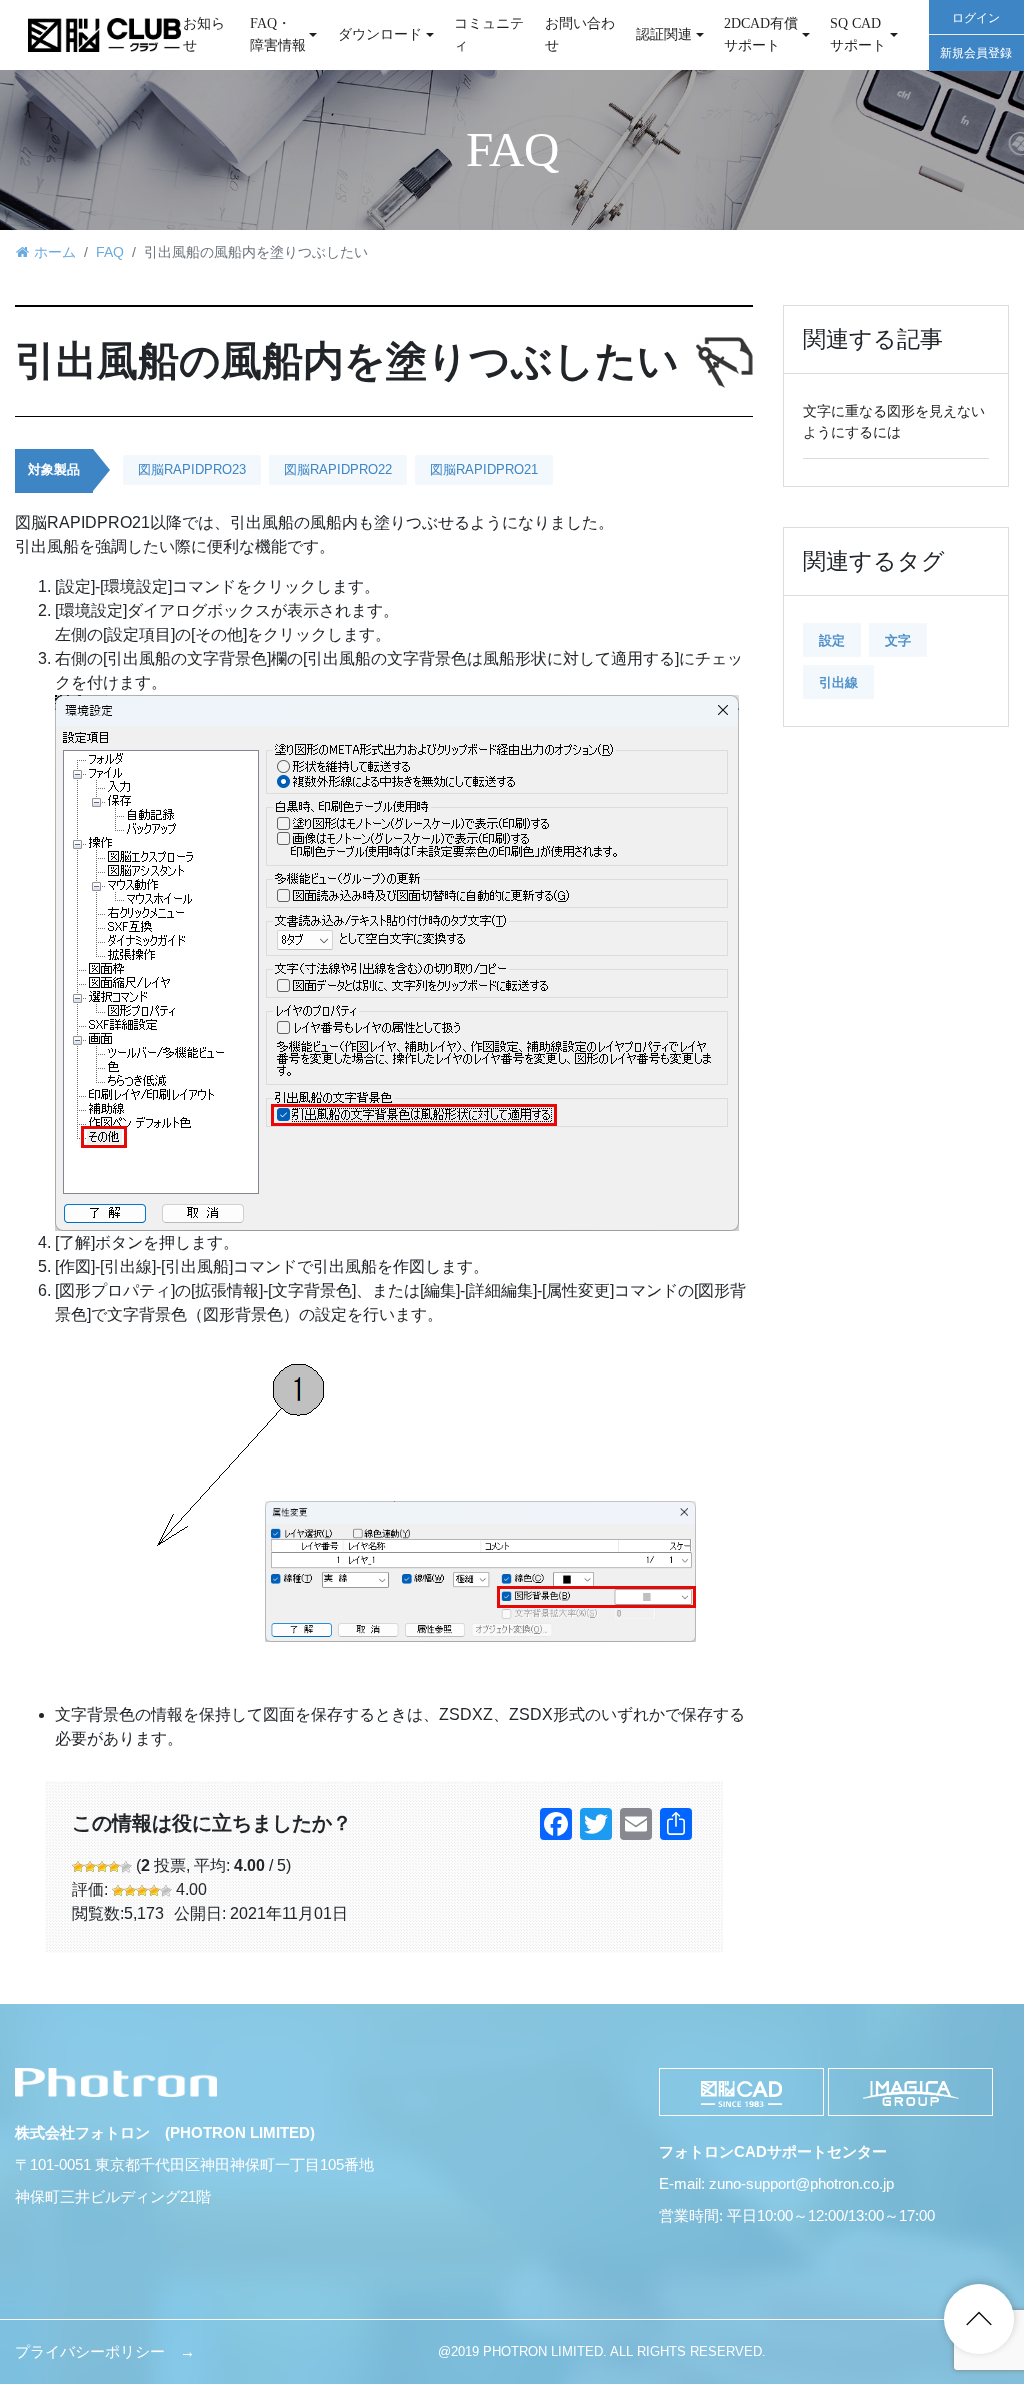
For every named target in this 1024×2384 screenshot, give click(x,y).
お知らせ (204, 34)
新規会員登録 (976, 53)
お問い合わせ (580, 34)
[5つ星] (126, 1867)
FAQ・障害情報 (278, 34)
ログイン (976, 18)
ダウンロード (380, 34)
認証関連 (664, 34)
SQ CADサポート (858, 34)
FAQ (110, 252)
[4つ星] (114, 1867)
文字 (898, 640)
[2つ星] (90, 1867)
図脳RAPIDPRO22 (338, 469)
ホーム (55, 252)
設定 (832, 640)
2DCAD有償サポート (761, 34)
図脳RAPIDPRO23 (192, 469)
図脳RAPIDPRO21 (484, 469)
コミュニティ (489, 34)
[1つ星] (78, 1867)
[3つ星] (102, 1867)
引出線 (838, 682)
